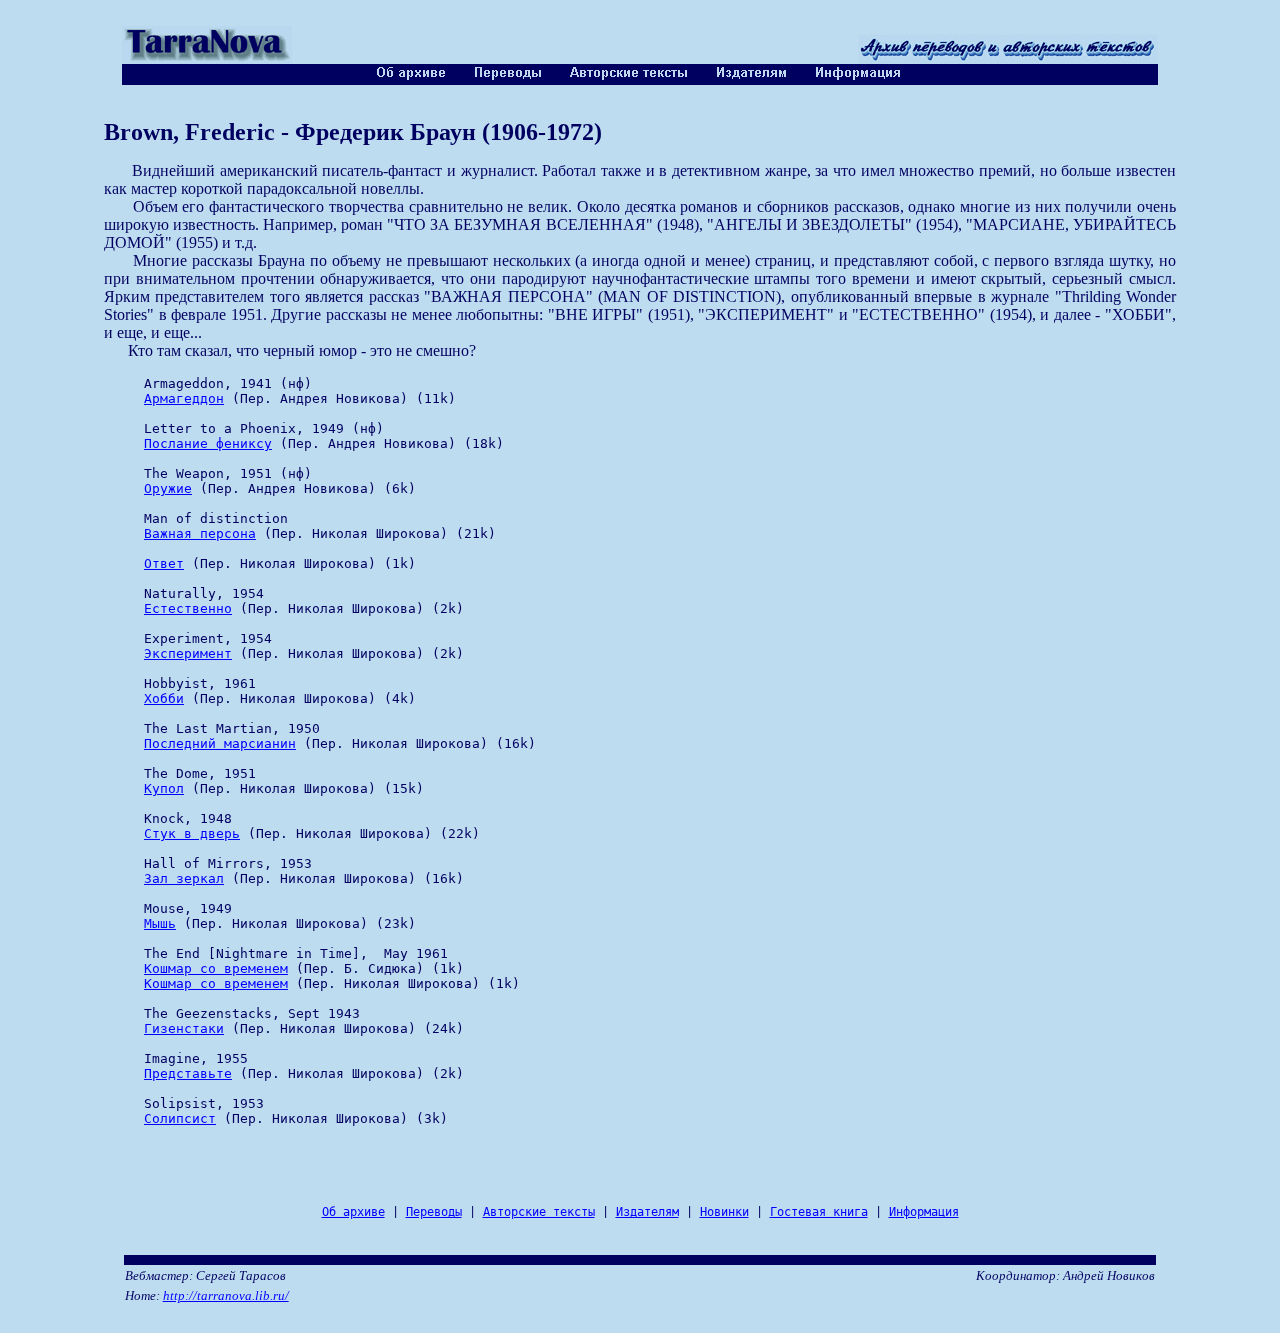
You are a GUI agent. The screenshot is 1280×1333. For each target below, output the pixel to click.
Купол (164, 788)
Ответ (164, 563)
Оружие (168, 488)
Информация (924, 1212)
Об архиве (353, 1212)
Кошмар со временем (216, 968)
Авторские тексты (539, 1212)
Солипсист (180, 1118)
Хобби (164, 698)
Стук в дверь (192, 833)
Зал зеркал (184, 878)
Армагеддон (184, 398)
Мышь (160, 923)
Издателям (647, 1212)
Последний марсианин (220, 743)
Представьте (188, 1073)
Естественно (188, 608)
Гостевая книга (819, 1212)
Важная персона (200, 533)
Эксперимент (188, 653)
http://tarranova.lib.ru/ (226, 1295)
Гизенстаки (184, 1028)
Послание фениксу (208, 443)
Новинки (724, 1212)
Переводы (434, 1212)
